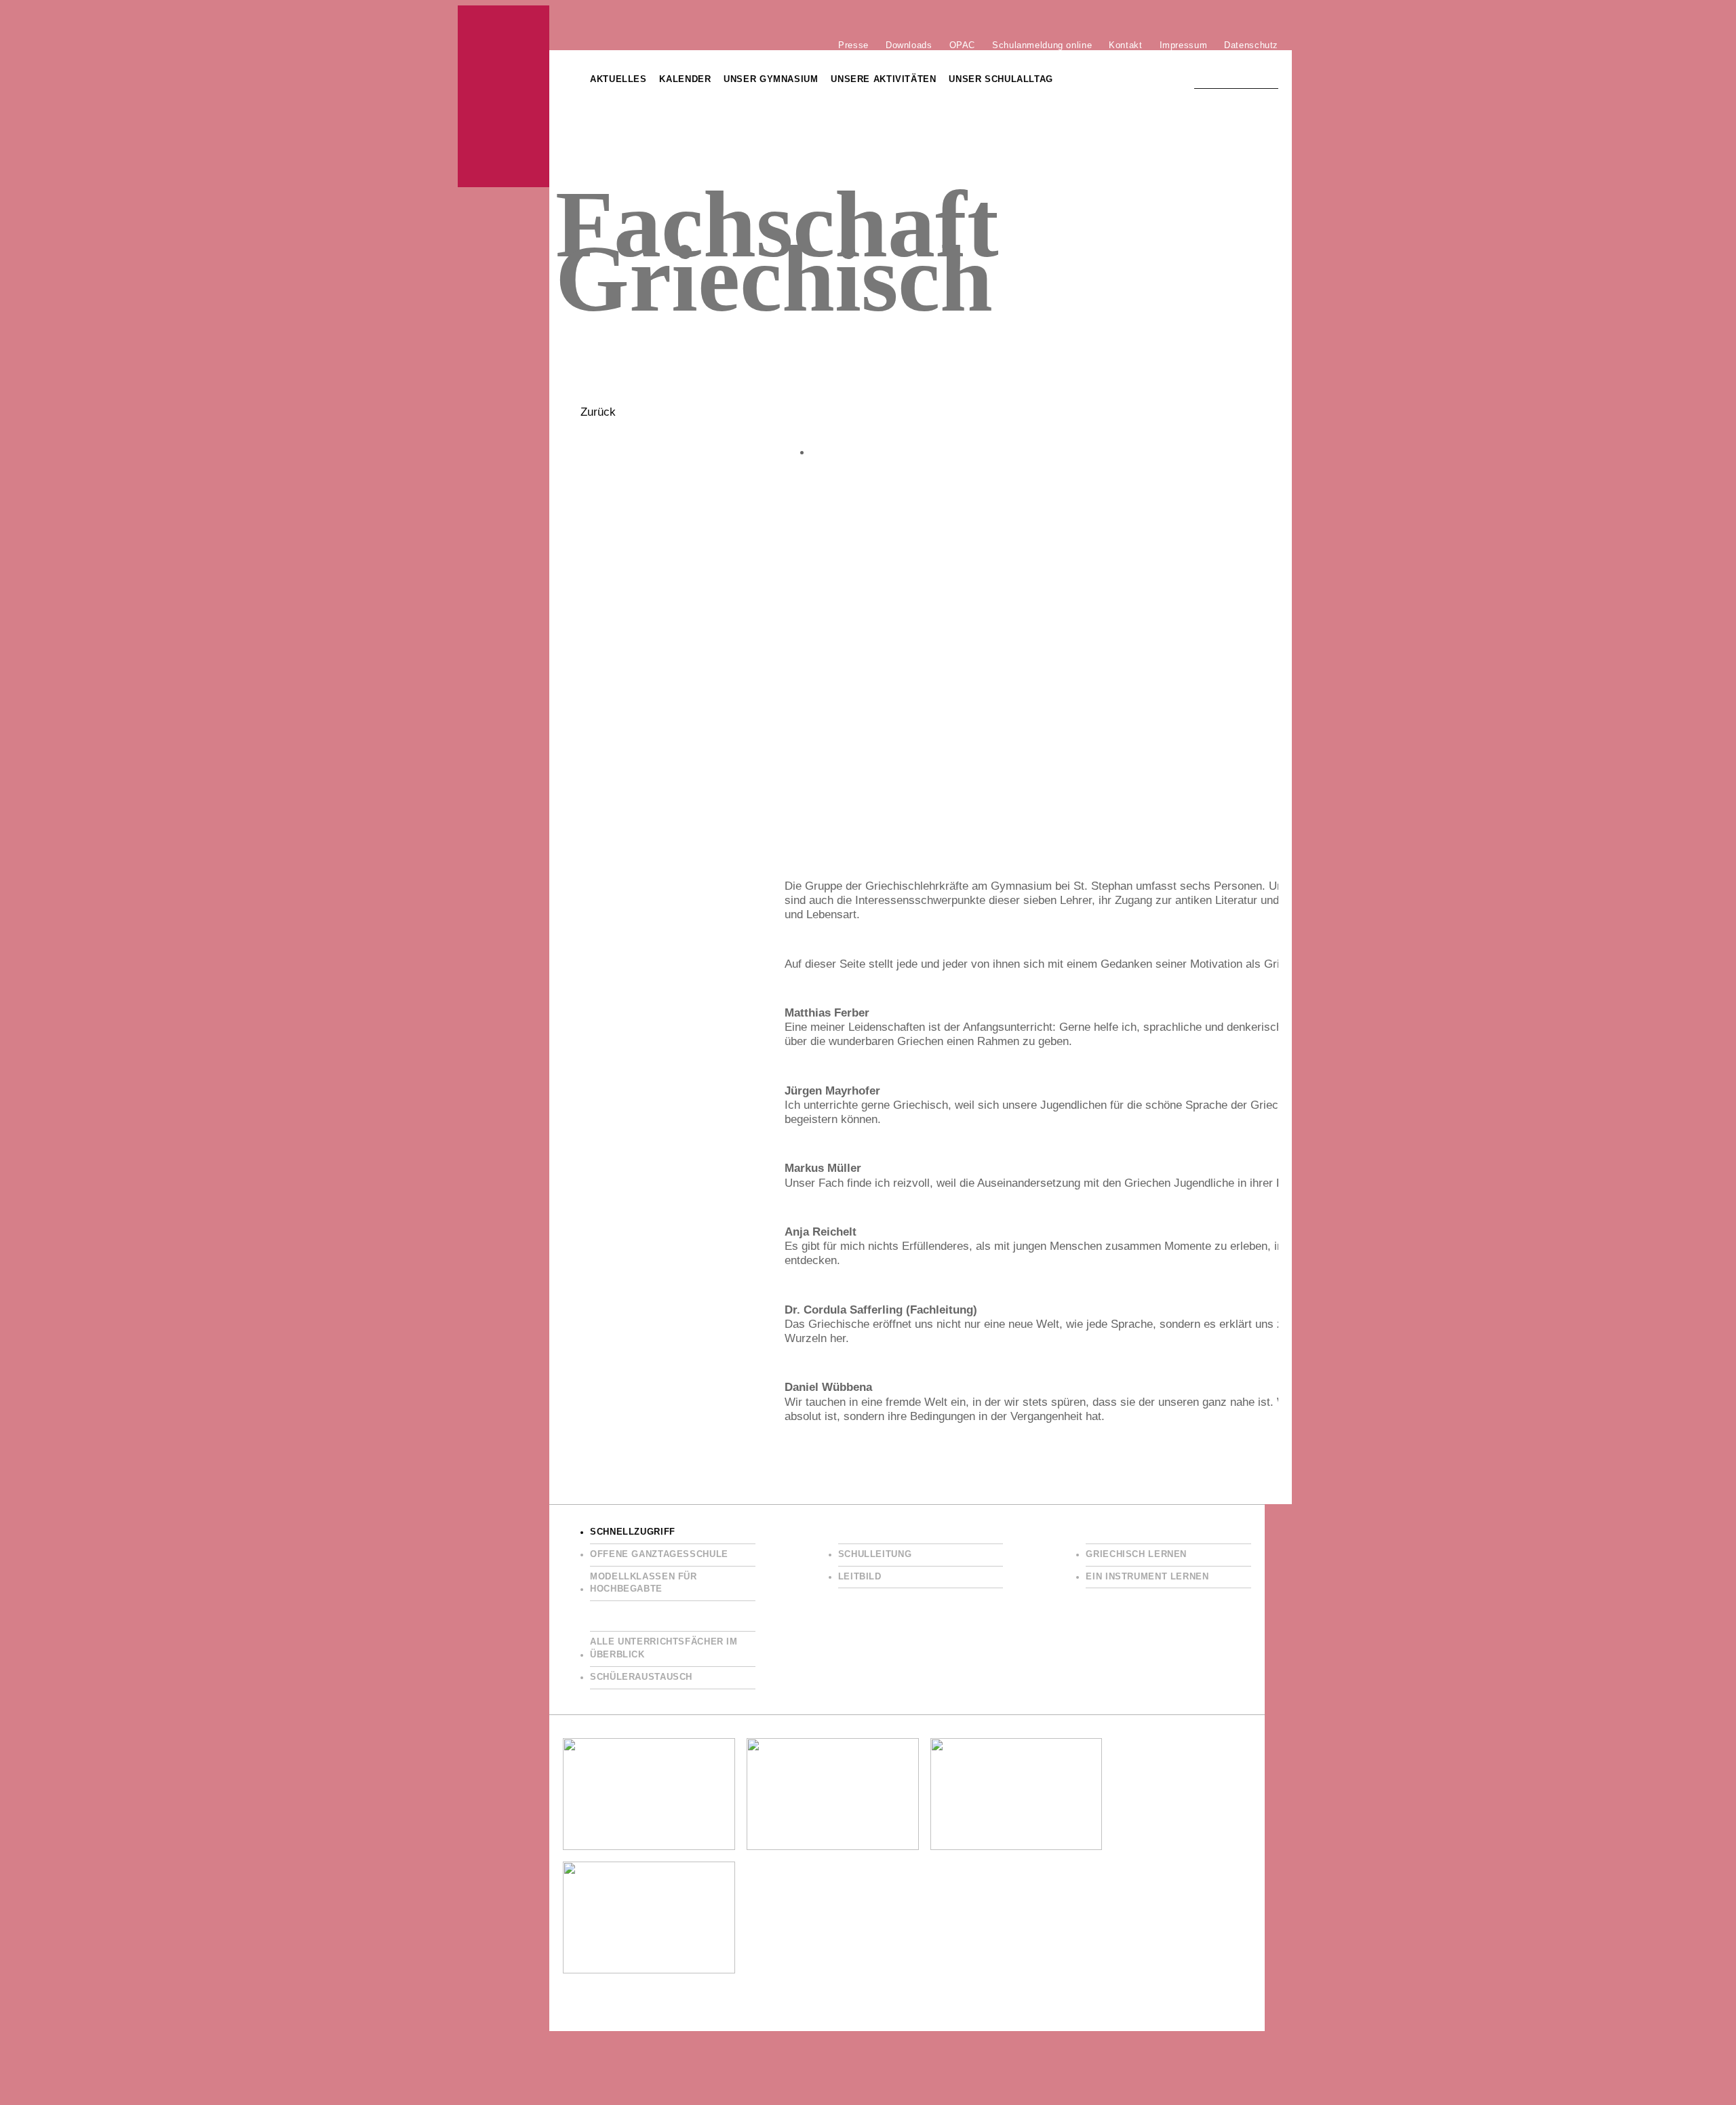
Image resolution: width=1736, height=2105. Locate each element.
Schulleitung (875, 1554)
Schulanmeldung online (1042, 45)
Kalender (685, 79)
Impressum (1184, 45)
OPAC (963, 45)
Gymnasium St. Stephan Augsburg (504, 96)
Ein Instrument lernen (1147, 1577)
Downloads (909, 45)
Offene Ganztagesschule (659, 1554)
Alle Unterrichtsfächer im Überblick (664, 1648)
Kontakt (1125, 45)
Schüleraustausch (641, 1677)
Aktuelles (618, 79)
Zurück (598, 412)
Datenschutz (1251, 45)
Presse (853, 45)
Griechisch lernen (1136, 1554)
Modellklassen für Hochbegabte (644, 1583)
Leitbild (860, 1577)
